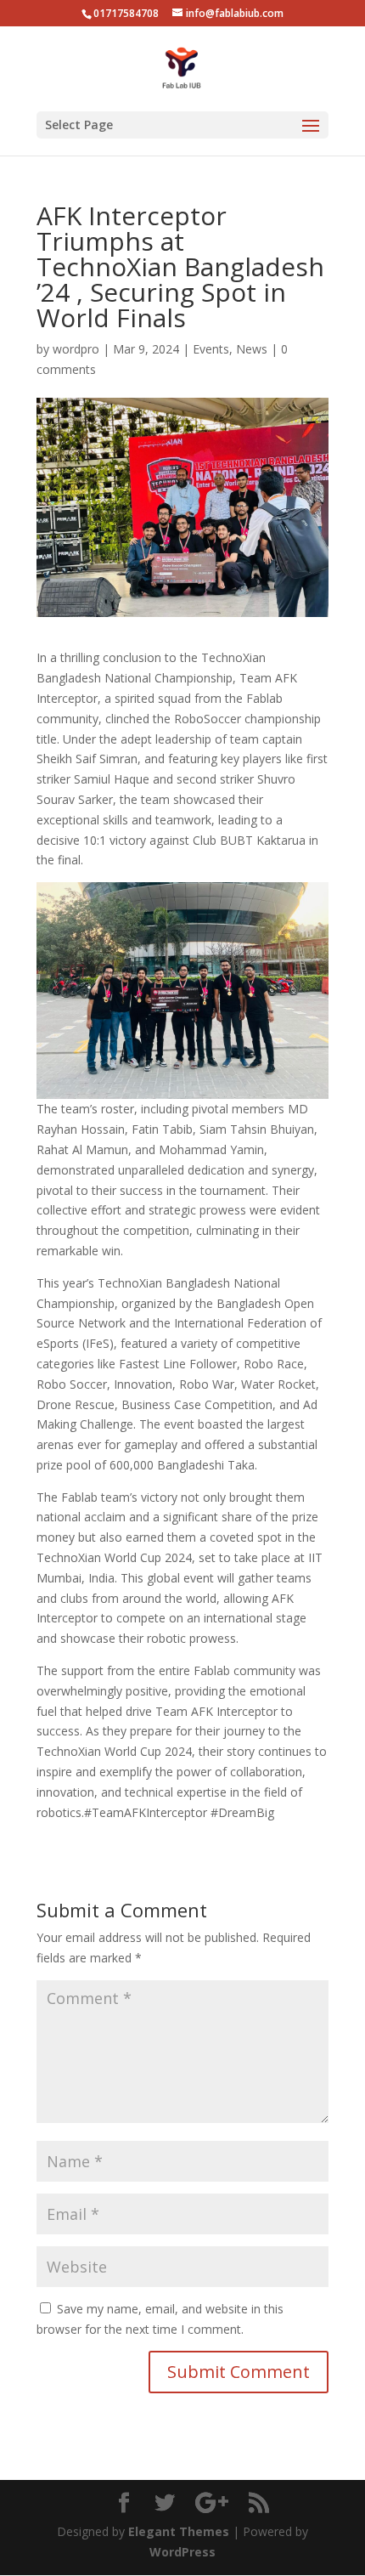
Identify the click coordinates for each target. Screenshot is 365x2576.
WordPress (182, 2552)
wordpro (76, 349)
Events (211, 349)
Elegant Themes (179, 2531)
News (252, 349)
